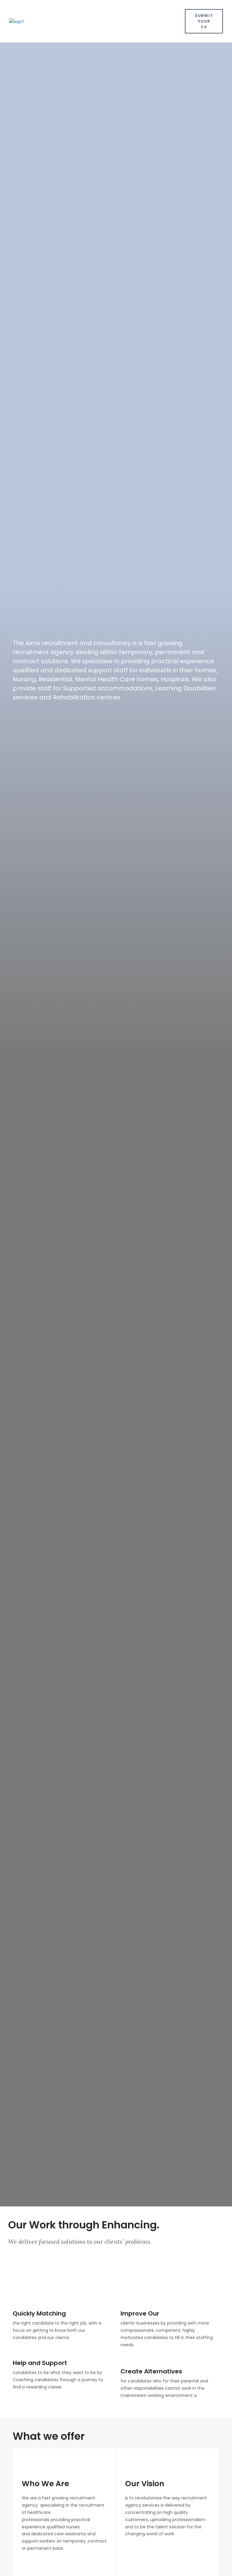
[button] (174, 21)
